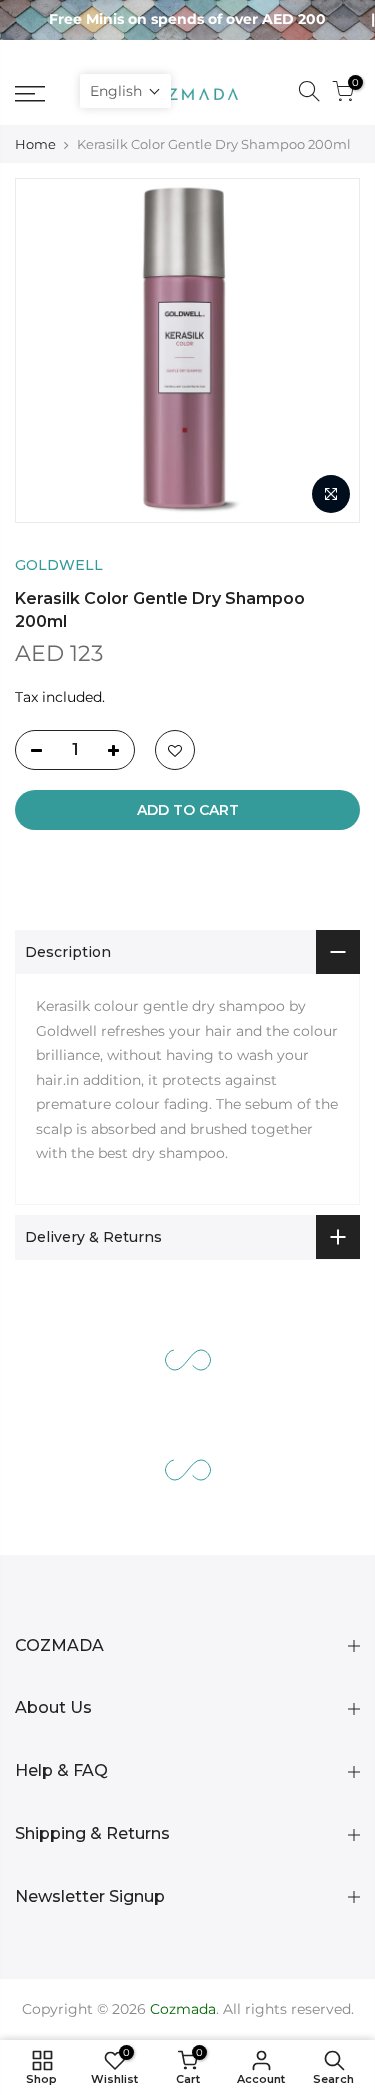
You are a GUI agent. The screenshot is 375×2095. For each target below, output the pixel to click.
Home (35, 144)
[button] (125, 91)
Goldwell (59, 565)
